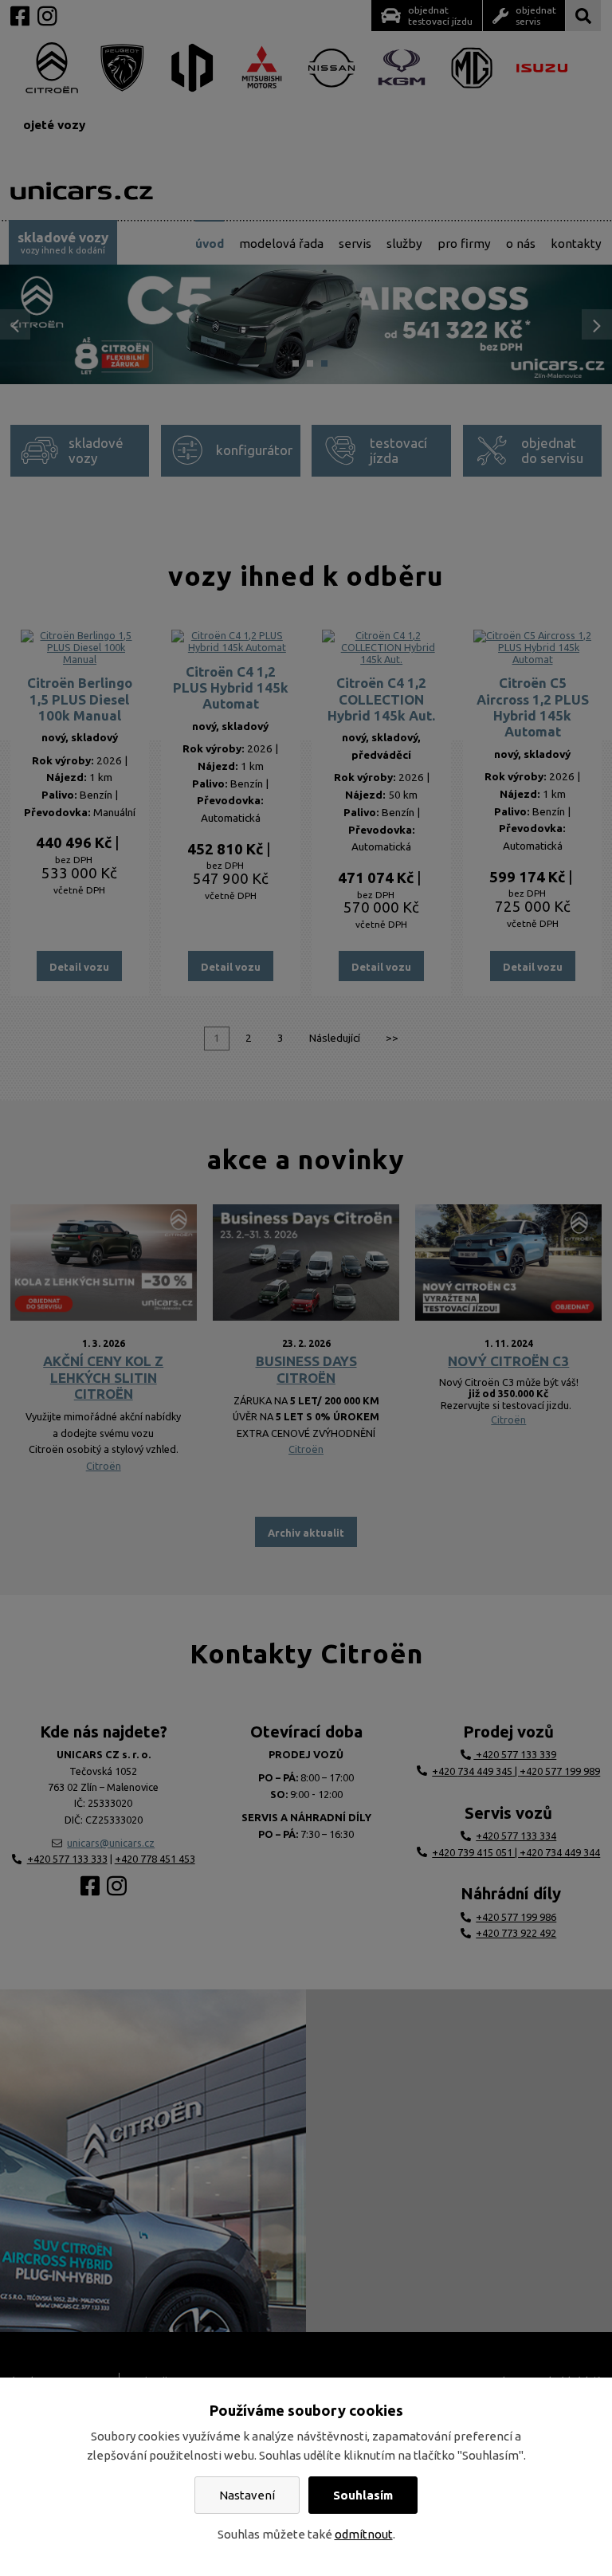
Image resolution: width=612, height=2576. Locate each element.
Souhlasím (363, 2495)
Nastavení (247, 2495)
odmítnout (364, 2534)
